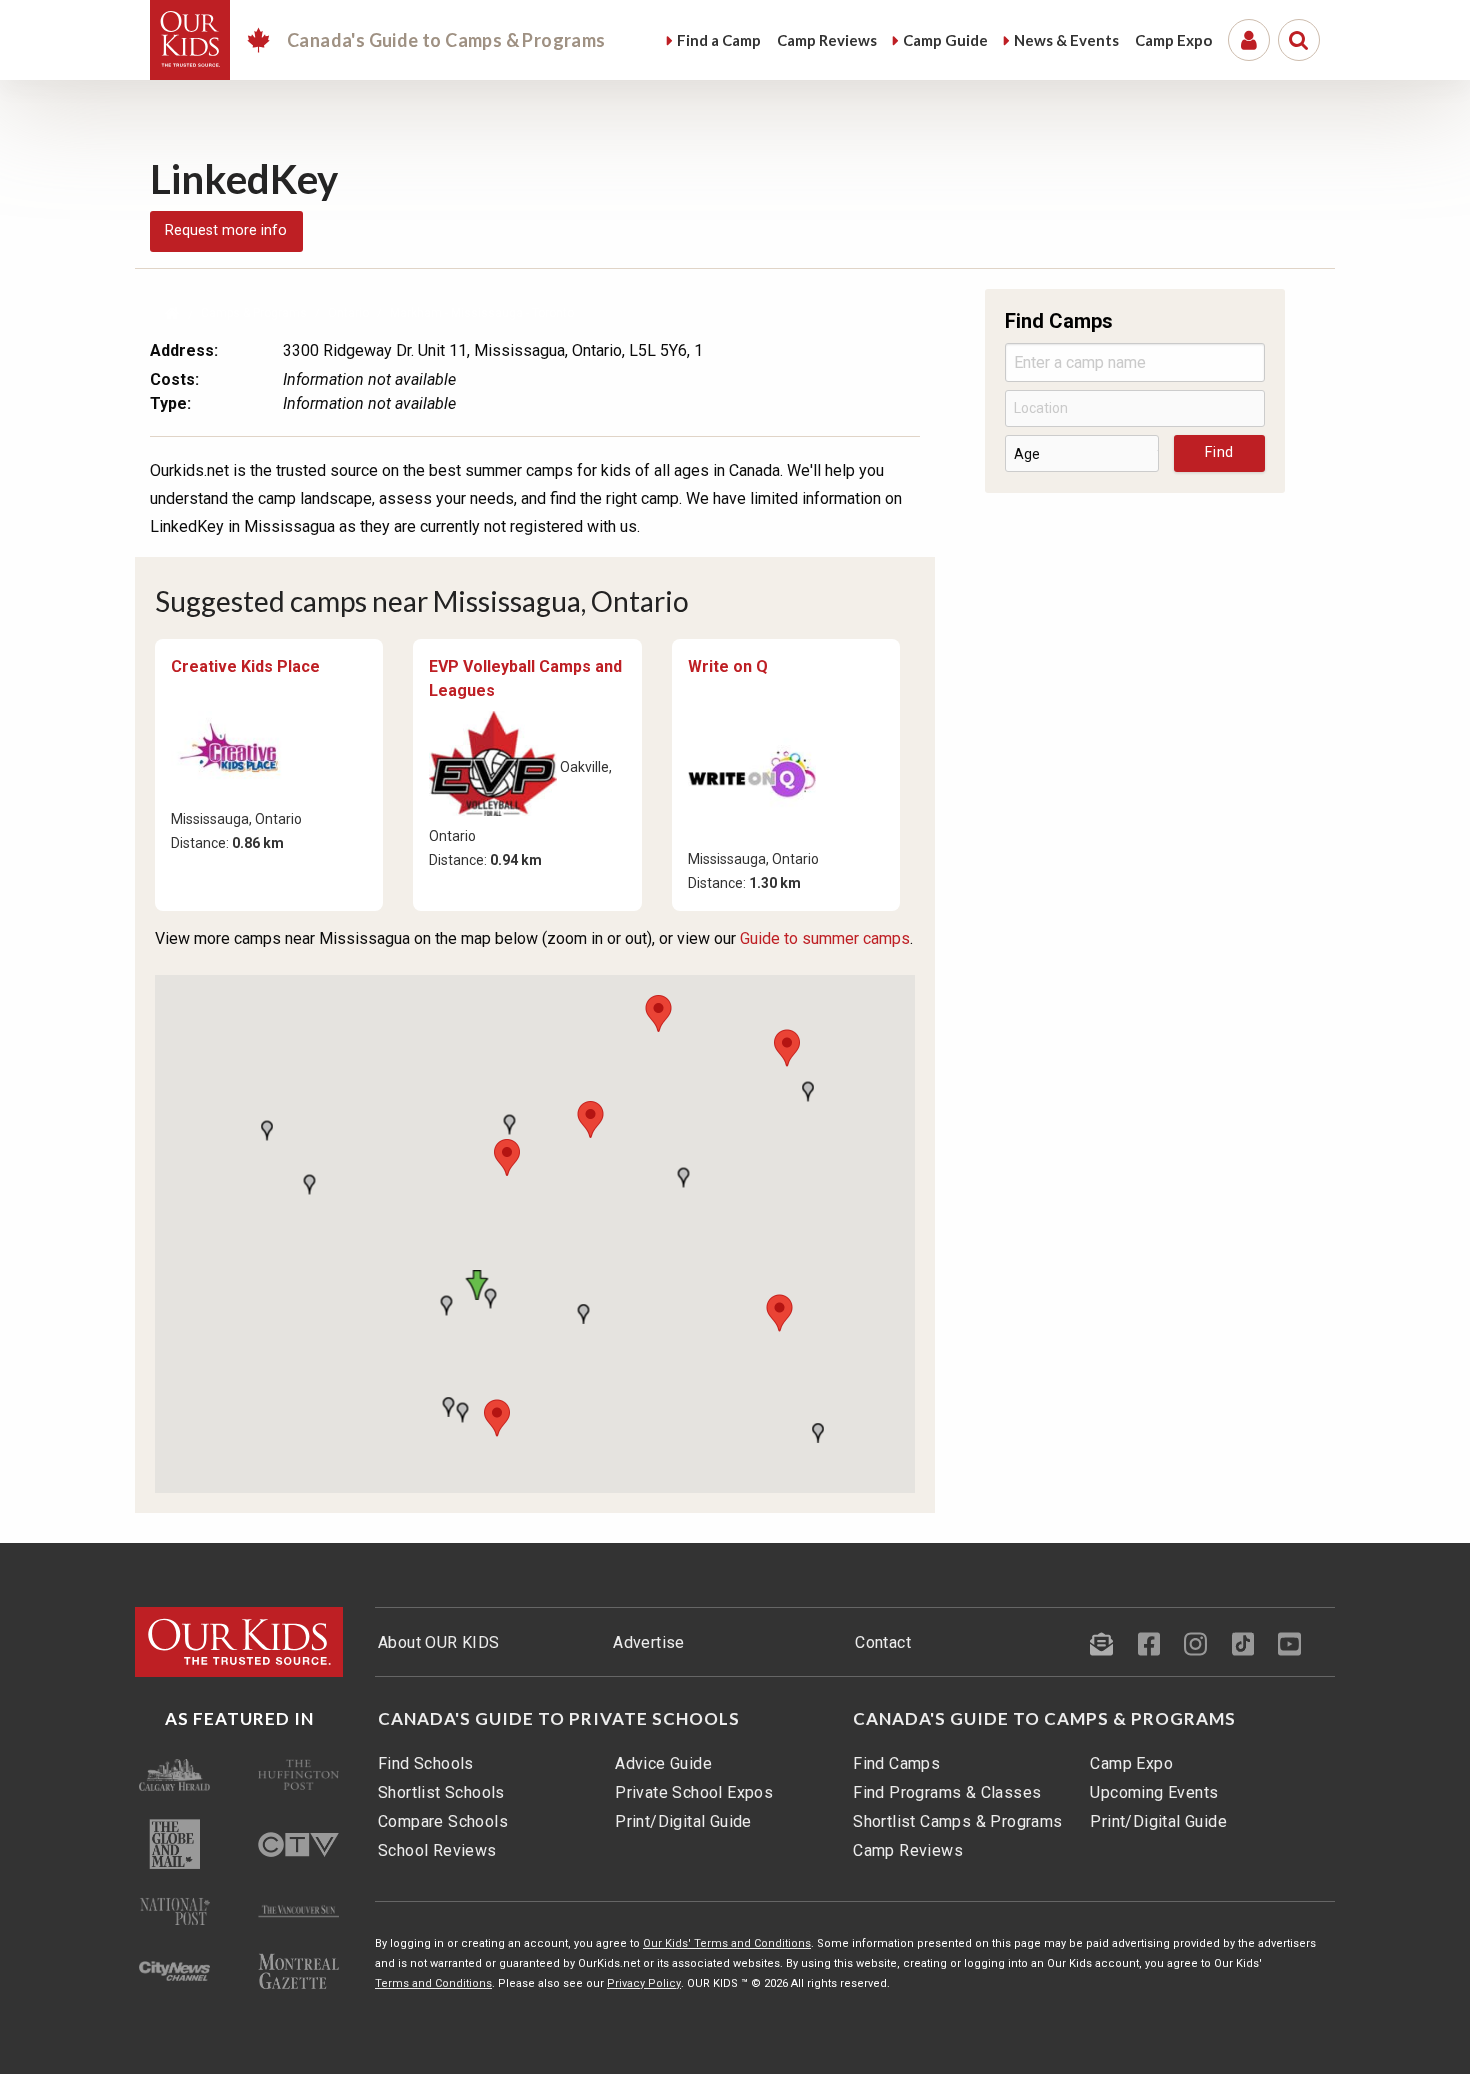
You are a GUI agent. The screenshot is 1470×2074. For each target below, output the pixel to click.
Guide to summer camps (825, 938)
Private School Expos (694, 1792)
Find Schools (426, 1763)
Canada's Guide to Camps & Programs (1044, 1719)
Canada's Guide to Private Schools (559, 1719)
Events (1066, 40)
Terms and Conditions (433, 1983)
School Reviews (437, 1850)
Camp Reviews (908, 1850)
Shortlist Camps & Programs (957, 1821)
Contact (883, 1642)
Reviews (827, 40)
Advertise (649, 1642)
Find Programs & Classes (947, 1792)
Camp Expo (1131, 1763)
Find (719, 40)
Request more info (226, 230)
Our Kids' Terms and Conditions (727, 1943)
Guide (945, 40)
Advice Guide (663, 1763)
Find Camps (896, 1763)
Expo (1173, 40)
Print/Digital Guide (683, 1821)
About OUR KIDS (439, 1642)
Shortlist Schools (441, 1792)
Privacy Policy (644, 1983)
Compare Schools (443, 1821)
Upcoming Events (1154, 1792)
